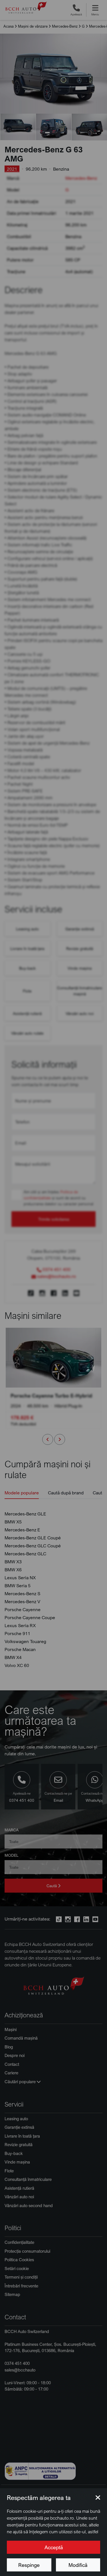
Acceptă (54, 2547)
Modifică (78, 2565)
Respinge (29, 2565)
